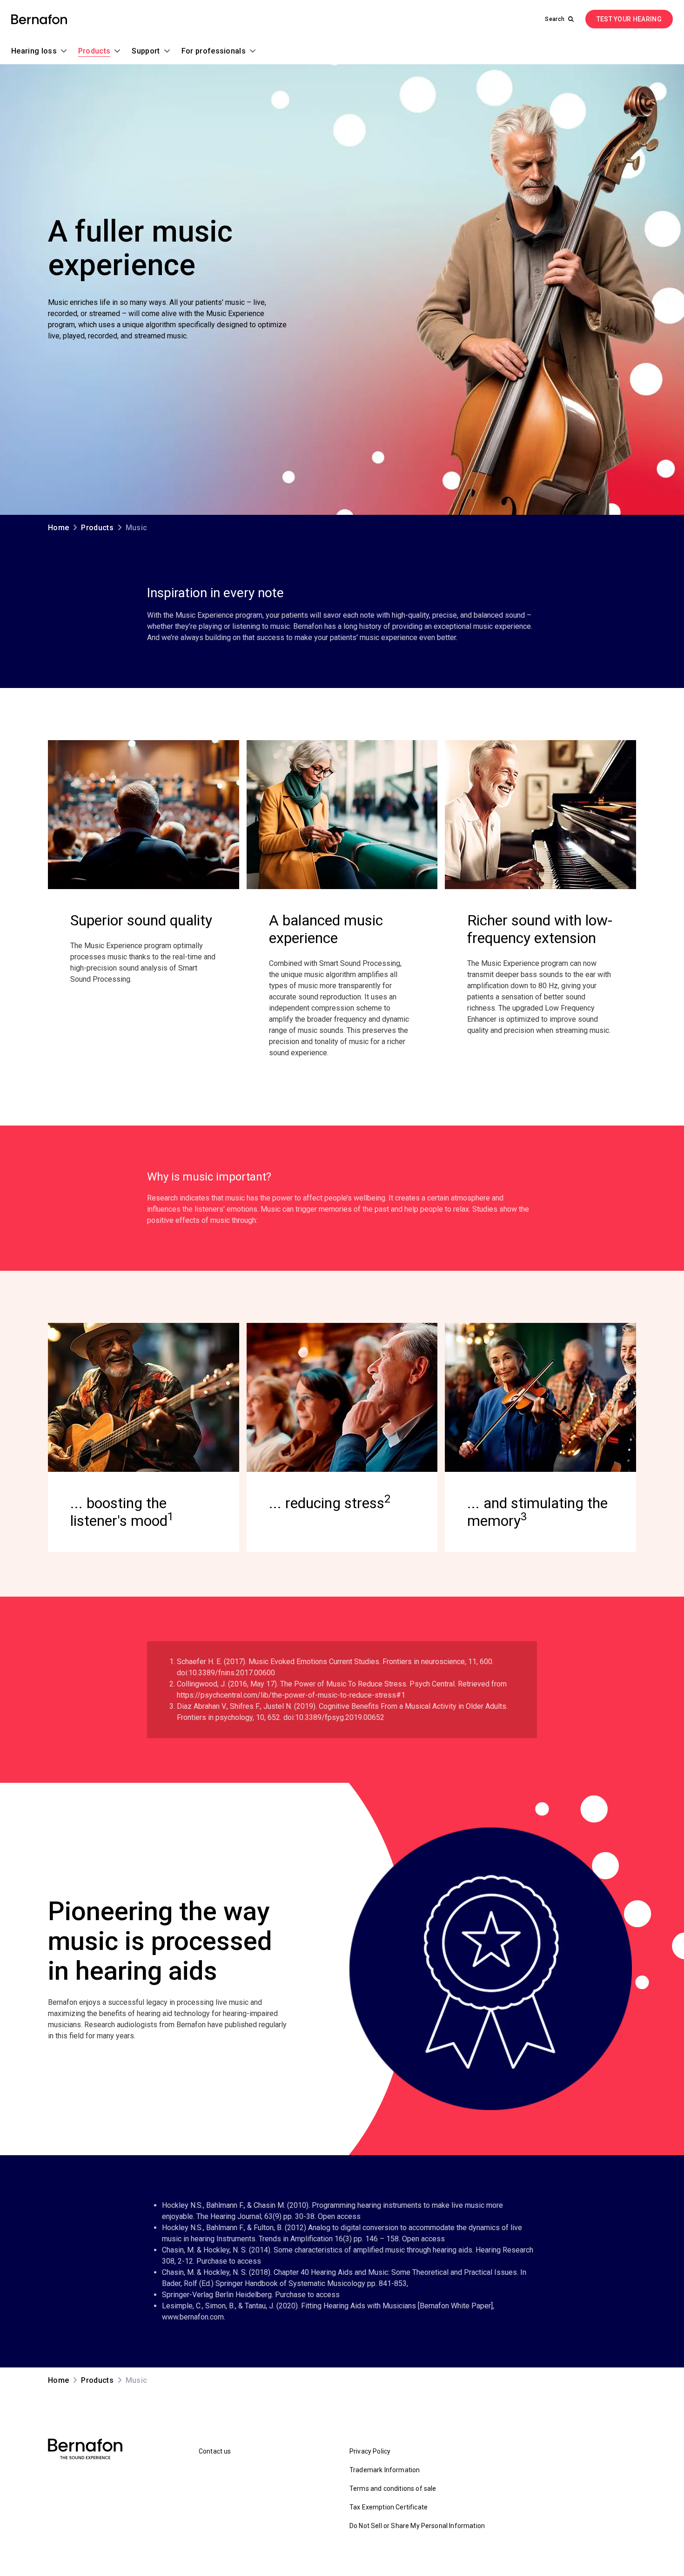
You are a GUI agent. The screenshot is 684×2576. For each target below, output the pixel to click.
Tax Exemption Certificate (389, 2507)
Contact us (215, 2451)
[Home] (39, 19)
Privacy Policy (370, 2451)
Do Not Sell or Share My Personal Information (417, 2526)
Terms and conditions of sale (393, 2488)
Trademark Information (385, 2470)
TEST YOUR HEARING (629, 19)
